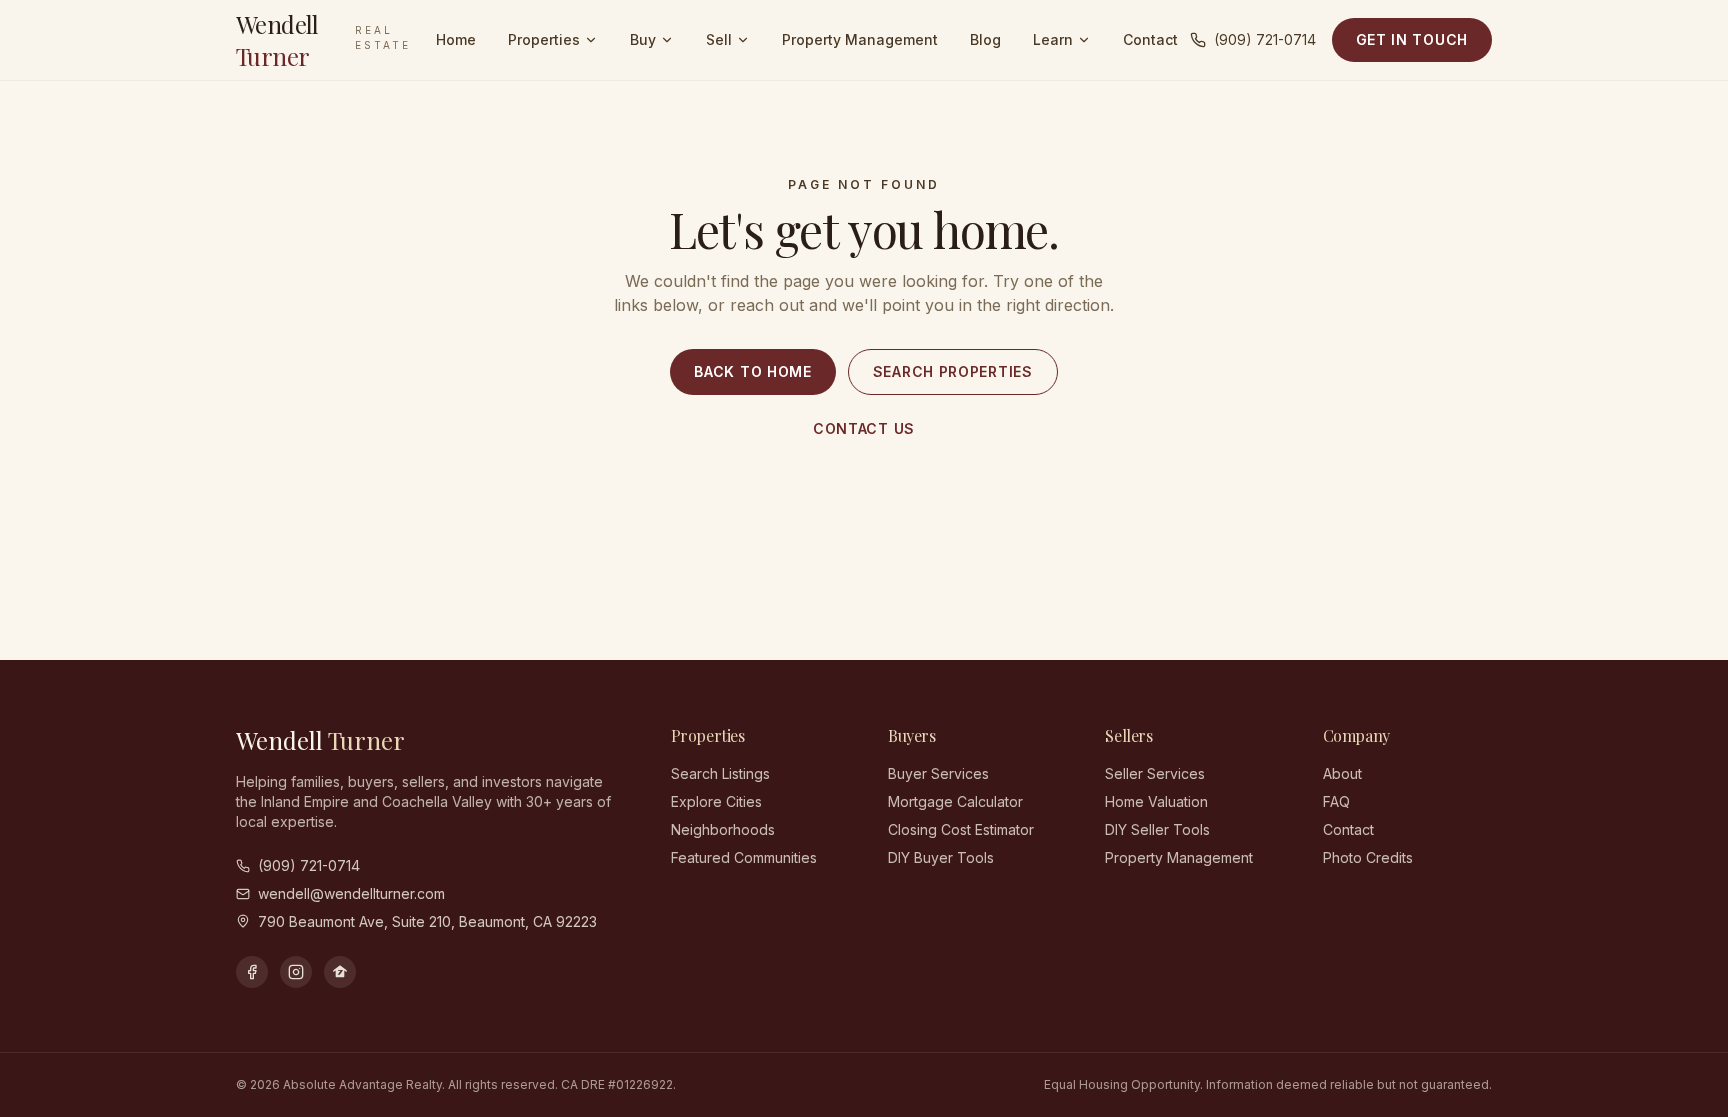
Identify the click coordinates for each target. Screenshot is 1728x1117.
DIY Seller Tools (1157, 829)
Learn (1053, 39)
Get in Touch (1412, 39)
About (1342, 773)
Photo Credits (1368, 857)
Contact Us (864, 428)
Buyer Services (938, 773)
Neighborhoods (723, 829)
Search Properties (953, 371)
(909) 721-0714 (1265, 39)
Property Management (860, 39)
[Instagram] (296, 972)
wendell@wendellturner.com (351, 893)
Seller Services (1155, 773)
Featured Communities (744, 857)
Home (456, 39)
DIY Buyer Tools (941, 857)
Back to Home (752, 371)
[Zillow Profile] (340, 972)
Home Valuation (1156, 801)
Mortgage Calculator (955, 801)
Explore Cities (716, 801)
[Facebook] (252, 972)
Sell (719, 39)
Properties (544, 39)
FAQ (1336, 801)
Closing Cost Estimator (961, 829)
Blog (985, 39)
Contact (1150, 39)
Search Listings (720, 773)
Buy (643, 39)
